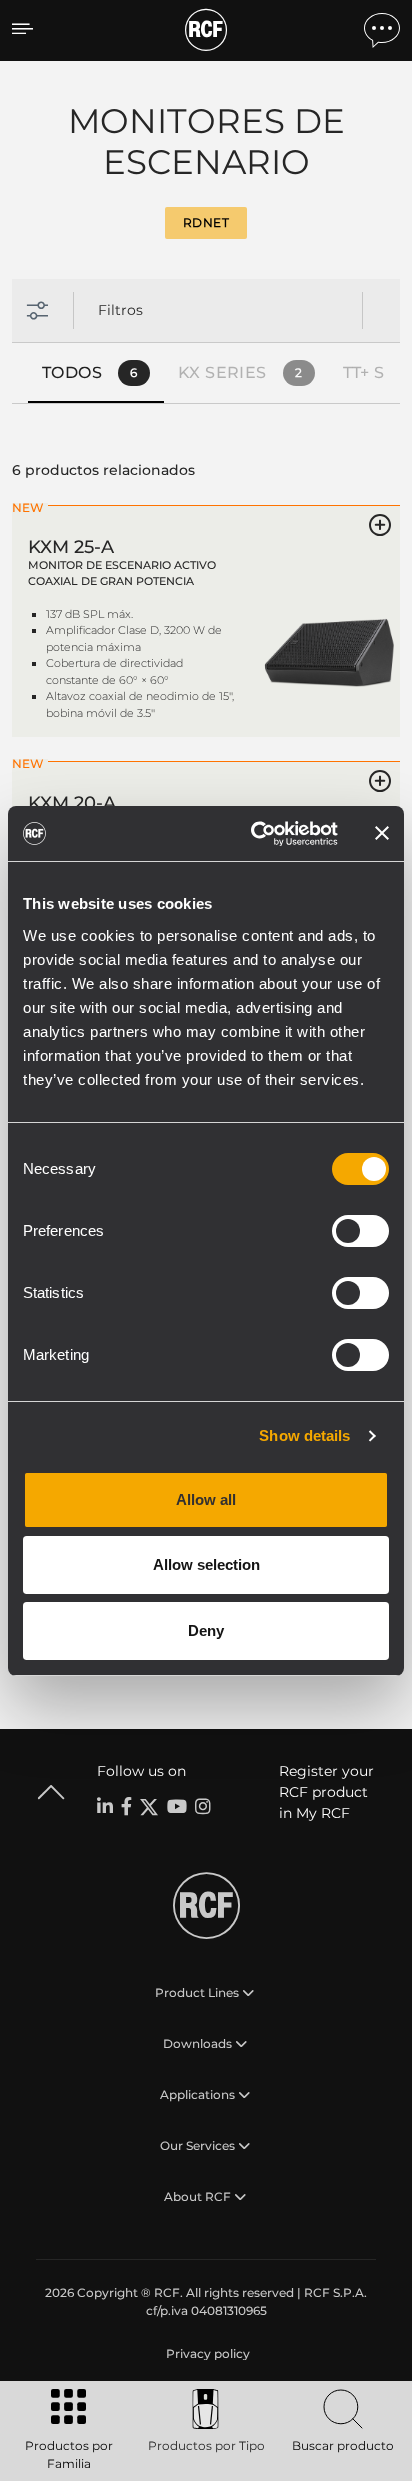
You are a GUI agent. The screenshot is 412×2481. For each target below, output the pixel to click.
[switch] (360, 1231)
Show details (304, 1435)
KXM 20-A (72, 803)
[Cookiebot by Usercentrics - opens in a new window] (255, 834)
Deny (206, 1630)
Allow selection (206, 1564)
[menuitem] (206, 2354)
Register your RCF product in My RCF (326, 1792)
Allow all (206, 1499)
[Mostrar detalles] (329, 631)
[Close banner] (382, 833)
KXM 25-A (71, 547)
